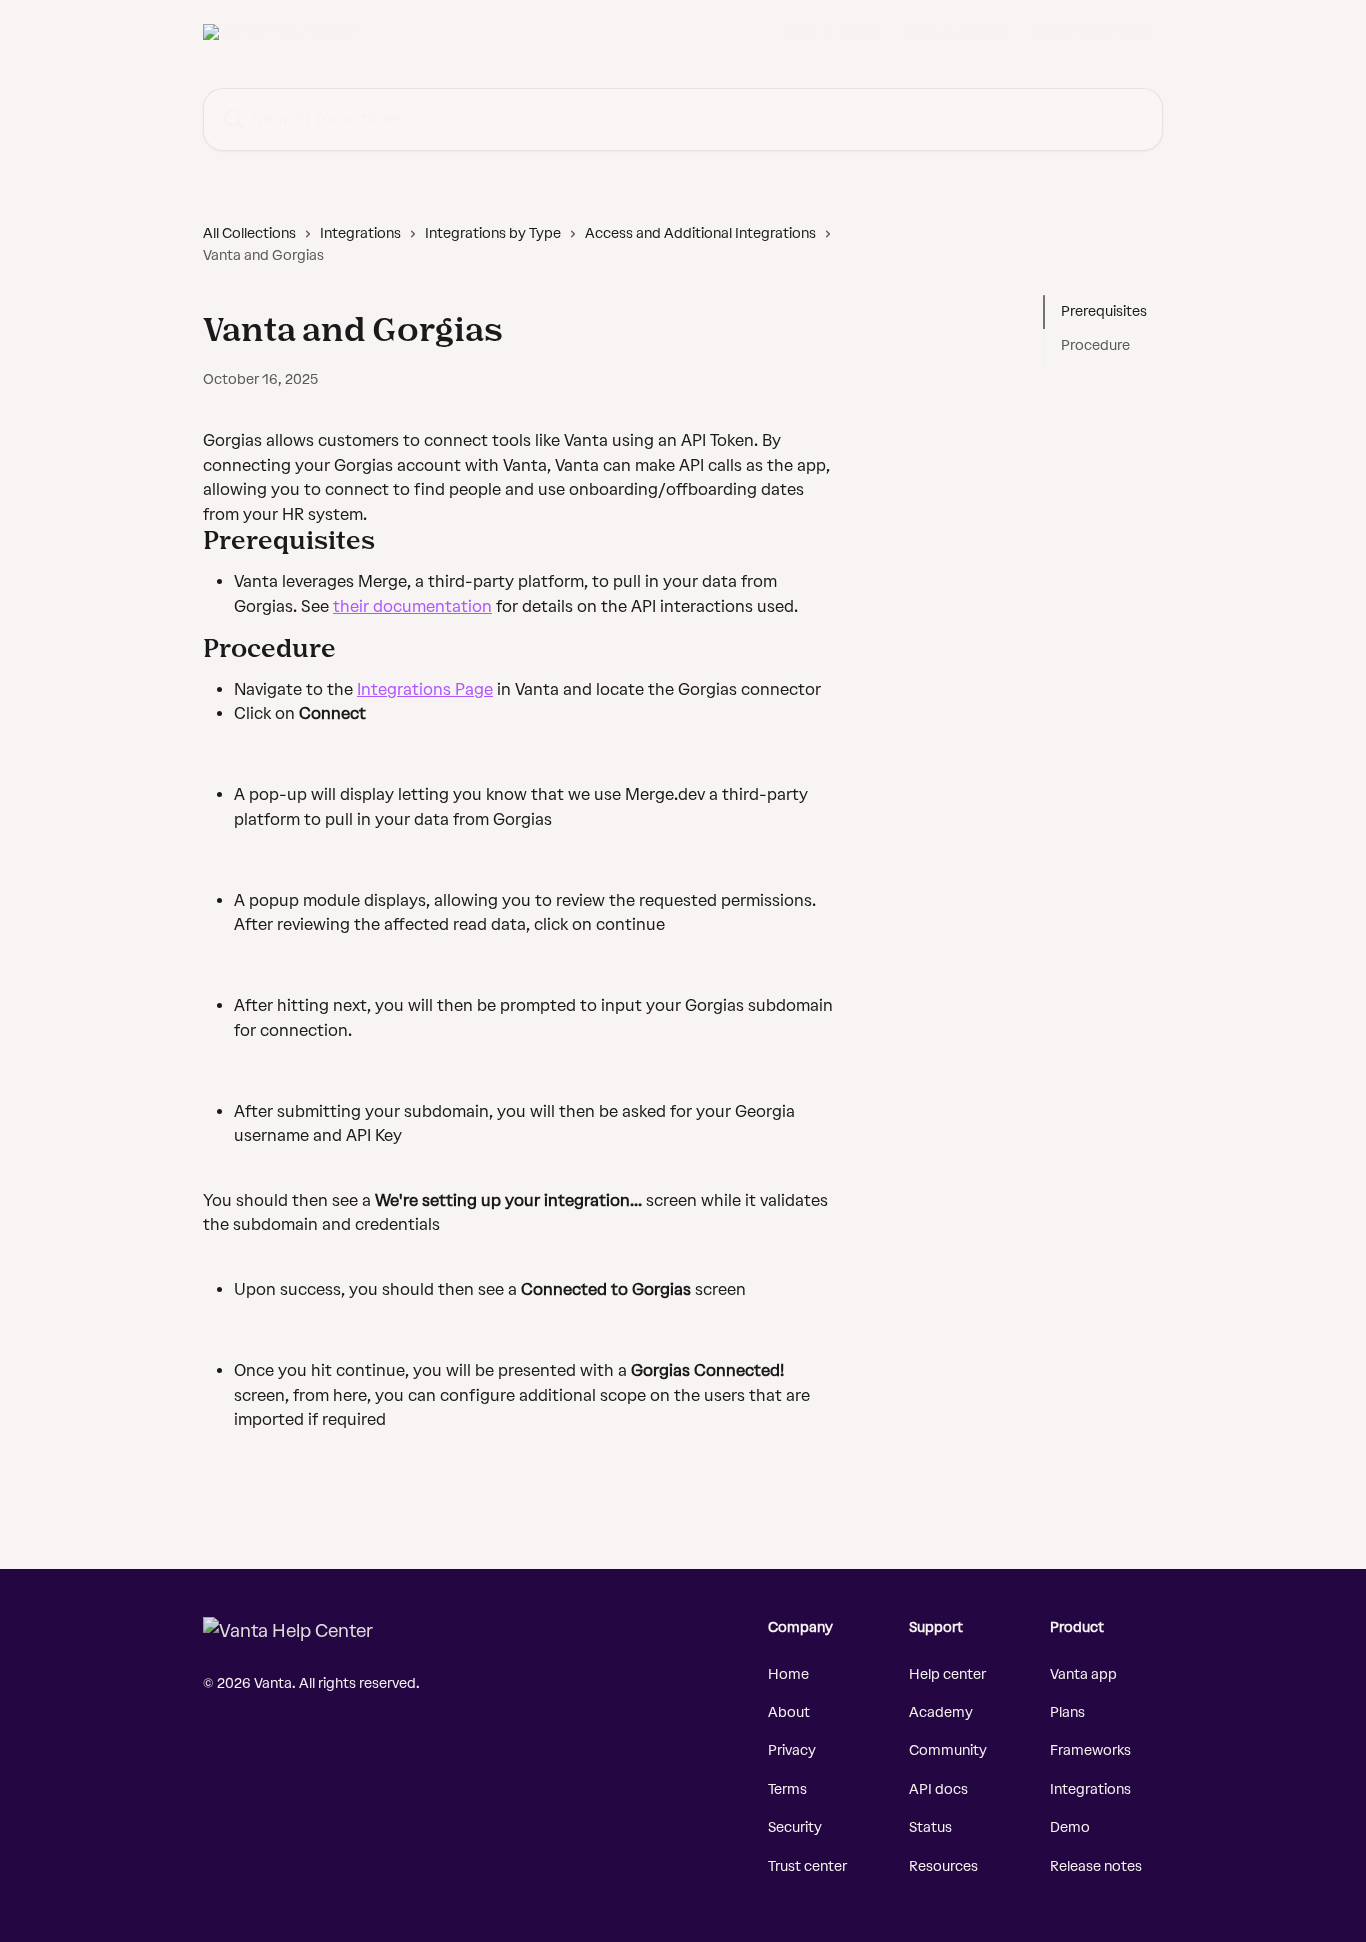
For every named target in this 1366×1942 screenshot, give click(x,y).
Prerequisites (1104, 311)
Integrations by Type (493, 233)
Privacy (792, 1750)
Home (788, 1674)
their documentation (412, 606)
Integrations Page (425, 689)
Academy (941, 1712)
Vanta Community (1091, 32)
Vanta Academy (955, 32)
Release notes (1096, 1866)
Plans (1067, 1712)
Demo (1070, 1827)
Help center (947, 1674)
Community (948, 1750)
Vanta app (1083, 1674)
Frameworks (1090, 1750)
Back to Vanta (833, 32)
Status (930, 1827)
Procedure (1095, 345)
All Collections (249, 233)
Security (795, 1827)
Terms (787, 1789)
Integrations (360, 233)
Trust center (807, 1866)
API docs (938, 1789)
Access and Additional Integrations (700, 233)
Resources (943, 1866)
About (789, 1712)
